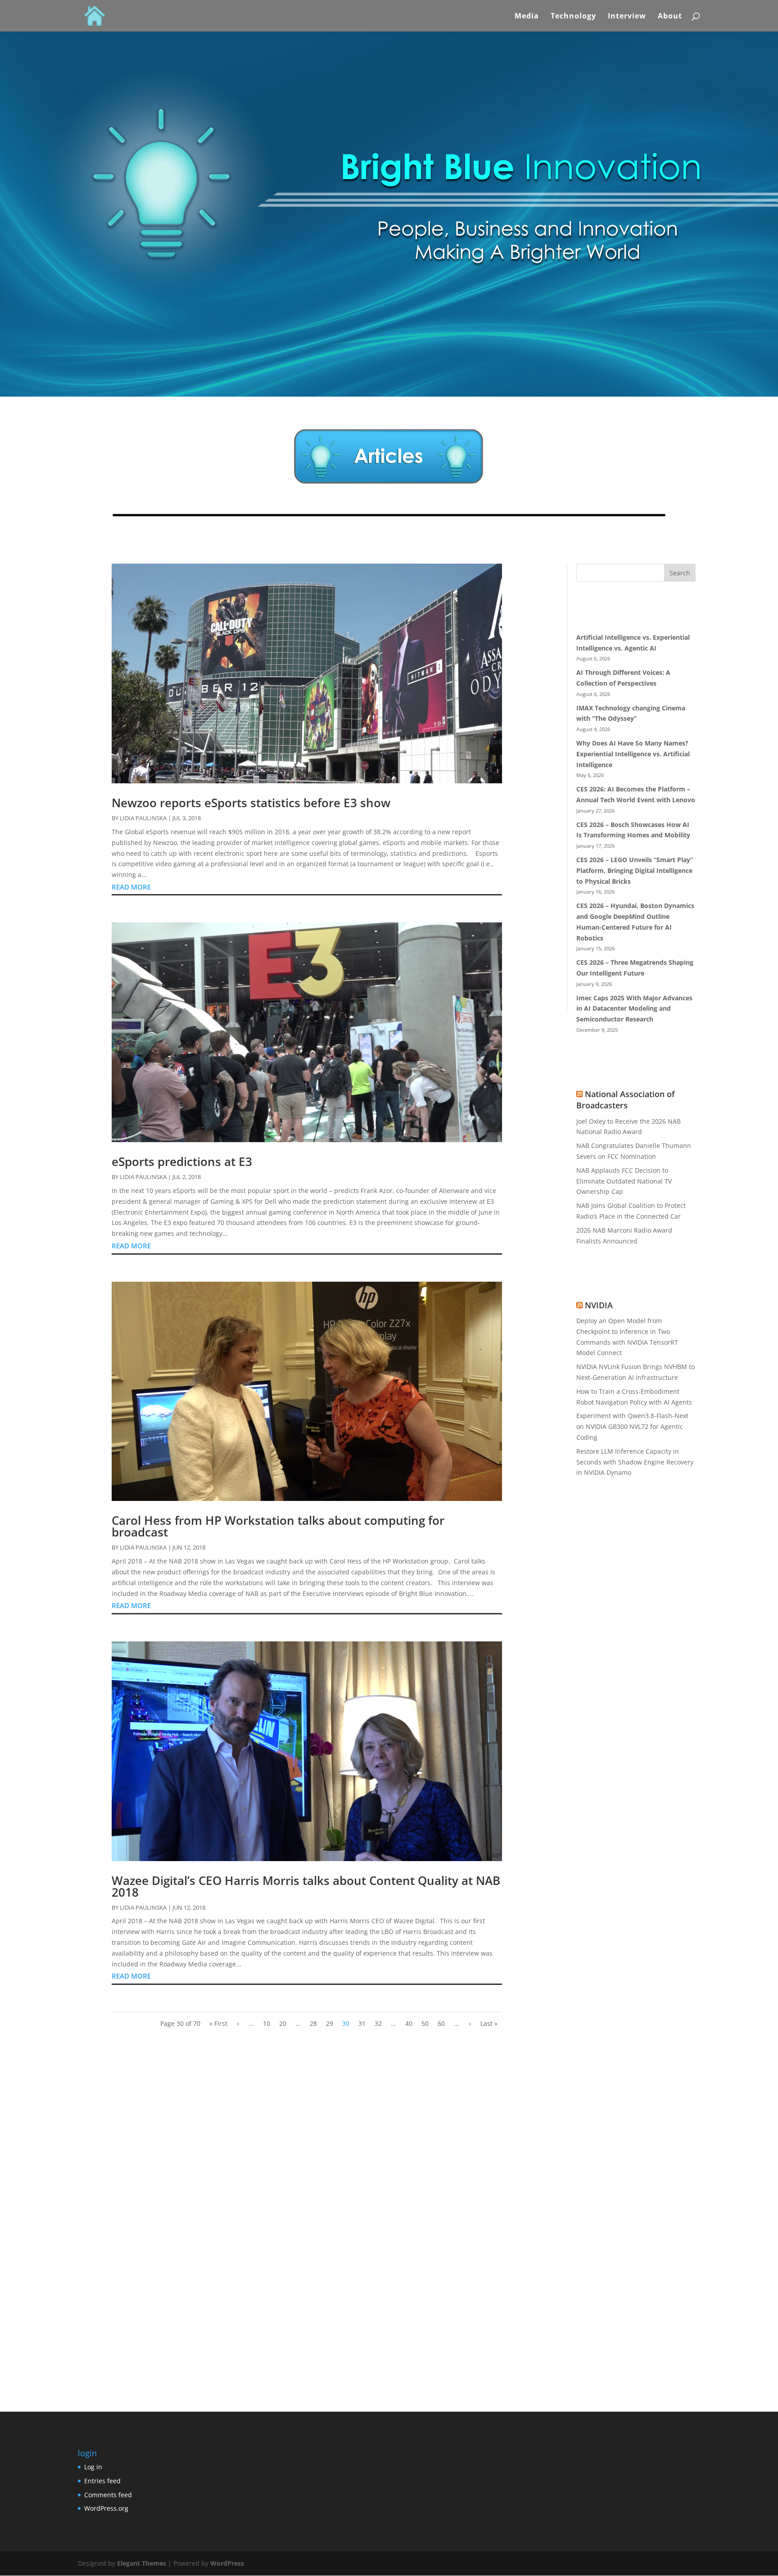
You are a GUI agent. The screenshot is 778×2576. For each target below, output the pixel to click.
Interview (627, 17)
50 (425, 2023)
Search (680, 573)
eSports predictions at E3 (182, 1161)
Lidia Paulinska (143, 818)
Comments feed (108, 2495)
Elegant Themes (142, 2563)
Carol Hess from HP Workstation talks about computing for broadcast (278, 1526)
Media (527, 17)
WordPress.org (106, 2508)
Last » (489, 2023)
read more (131, 887)
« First (218, 2023)
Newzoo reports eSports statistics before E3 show (251, 803)
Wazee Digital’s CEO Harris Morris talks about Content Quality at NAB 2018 (306, 1886)
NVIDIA (599, 1305)
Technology (573, 17)
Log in (93, 2467)
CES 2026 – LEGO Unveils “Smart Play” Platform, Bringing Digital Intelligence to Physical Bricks (635, 870)
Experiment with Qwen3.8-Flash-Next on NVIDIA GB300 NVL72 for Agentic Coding (632, 1426)
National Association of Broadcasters (626, 1100)
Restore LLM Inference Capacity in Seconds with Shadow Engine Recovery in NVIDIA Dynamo (635, 1462)
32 (378, 2023)
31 (362, 2023)
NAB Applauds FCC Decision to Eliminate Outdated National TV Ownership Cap (624, 1181)
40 (409, 2023)
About (670, 17)
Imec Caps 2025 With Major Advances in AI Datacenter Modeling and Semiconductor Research (634, 1009)
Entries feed (102, 2481)
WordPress (227, 2563)
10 (267, 2023)
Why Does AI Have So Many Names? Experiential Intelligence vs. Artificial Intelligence (633, 754)
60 (441, 2023)
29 (330, 2023)
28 (313, 2023)
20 (283, 2023)
